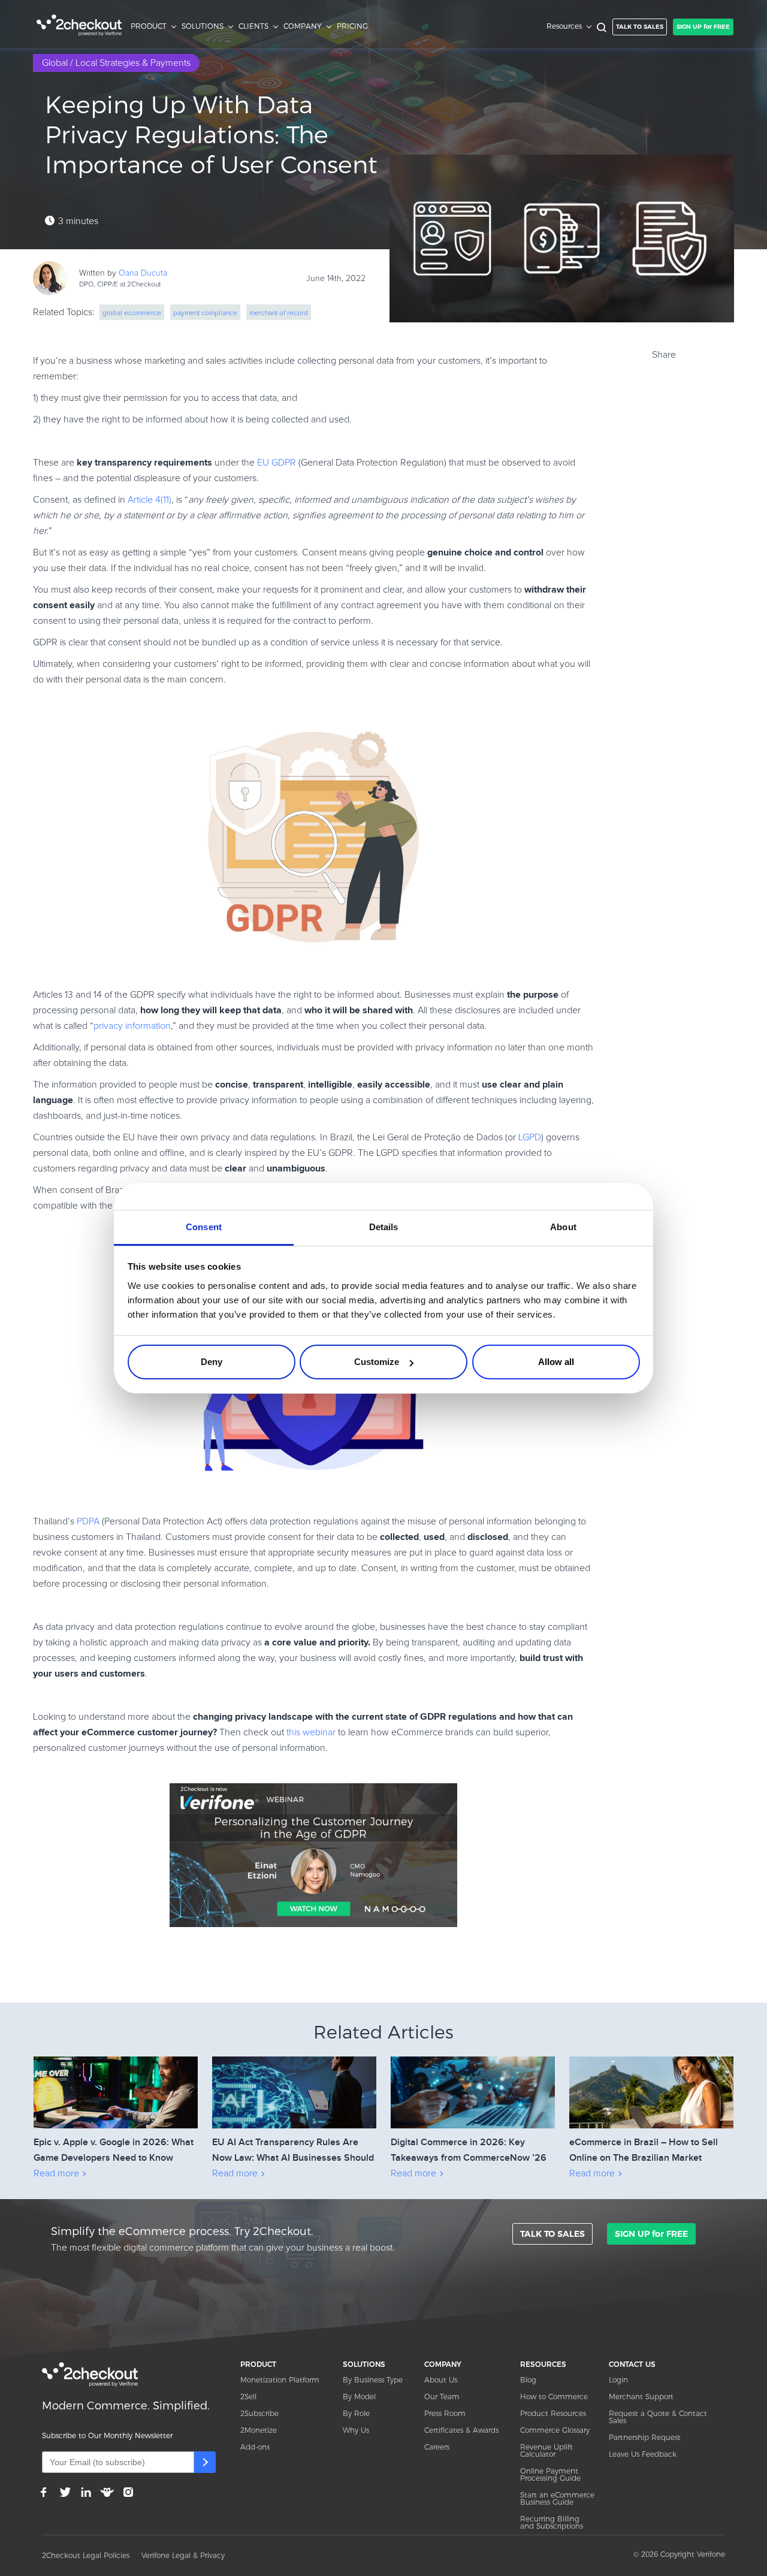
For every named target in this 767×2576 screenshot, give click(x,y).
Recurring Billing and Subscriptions (552, 2522)
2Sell (248, 2397)
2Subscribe (259, 2413)
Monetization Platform (280, 2380)
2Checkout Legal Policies (86, 2555)
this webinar (310, 1732)
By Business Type (373, 2380)
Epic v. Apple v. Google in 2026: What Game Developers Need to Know (114, 2150)
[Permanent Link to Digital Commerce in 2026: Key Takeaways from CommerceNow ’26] (473, 2075)
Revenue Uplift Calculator (546, 2450)
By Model (359, 2397)
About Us (441, 2380)
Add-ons (255, 2447)
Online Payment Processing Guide (550, 2474)
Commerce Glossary (555, 2430)
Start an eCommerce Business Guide (557, 2498)
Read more (56, 2173)
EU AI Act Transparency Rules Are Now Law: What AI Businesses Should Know (293, 2151)
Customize (377, 1362)
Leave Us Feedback (643, 2454)
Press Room (445, 2413)
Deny (212, 1362)
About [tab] (563, 1227)
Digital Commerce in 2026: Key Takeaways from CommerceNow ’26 (469, 2150)
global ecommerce (132, 313)
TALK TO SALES (640, 27)
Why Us (356, 2430)
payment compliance (205, 313)
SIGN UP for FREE (703, 27)
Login (618, 2380)
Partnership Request (645, 2437)
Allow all (556, 1362)
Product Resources (553, 2413)
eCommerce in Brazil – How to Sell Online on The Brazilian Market (644, 2150)
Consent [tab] (204, 1227)
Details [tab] (384, 1227)
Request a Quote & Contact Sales (658, 2417)
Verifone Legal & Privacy (183, 2555)
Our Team (442, 2397)
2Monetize (259, 2430)
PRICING (352, 26)
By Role (356, 2413)
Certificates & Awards (461, 2430)
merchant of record (279, 313)
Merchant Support (641, 2397)
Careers (437, 2447)
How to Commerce (554, 2397)
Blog (528, 2380)
